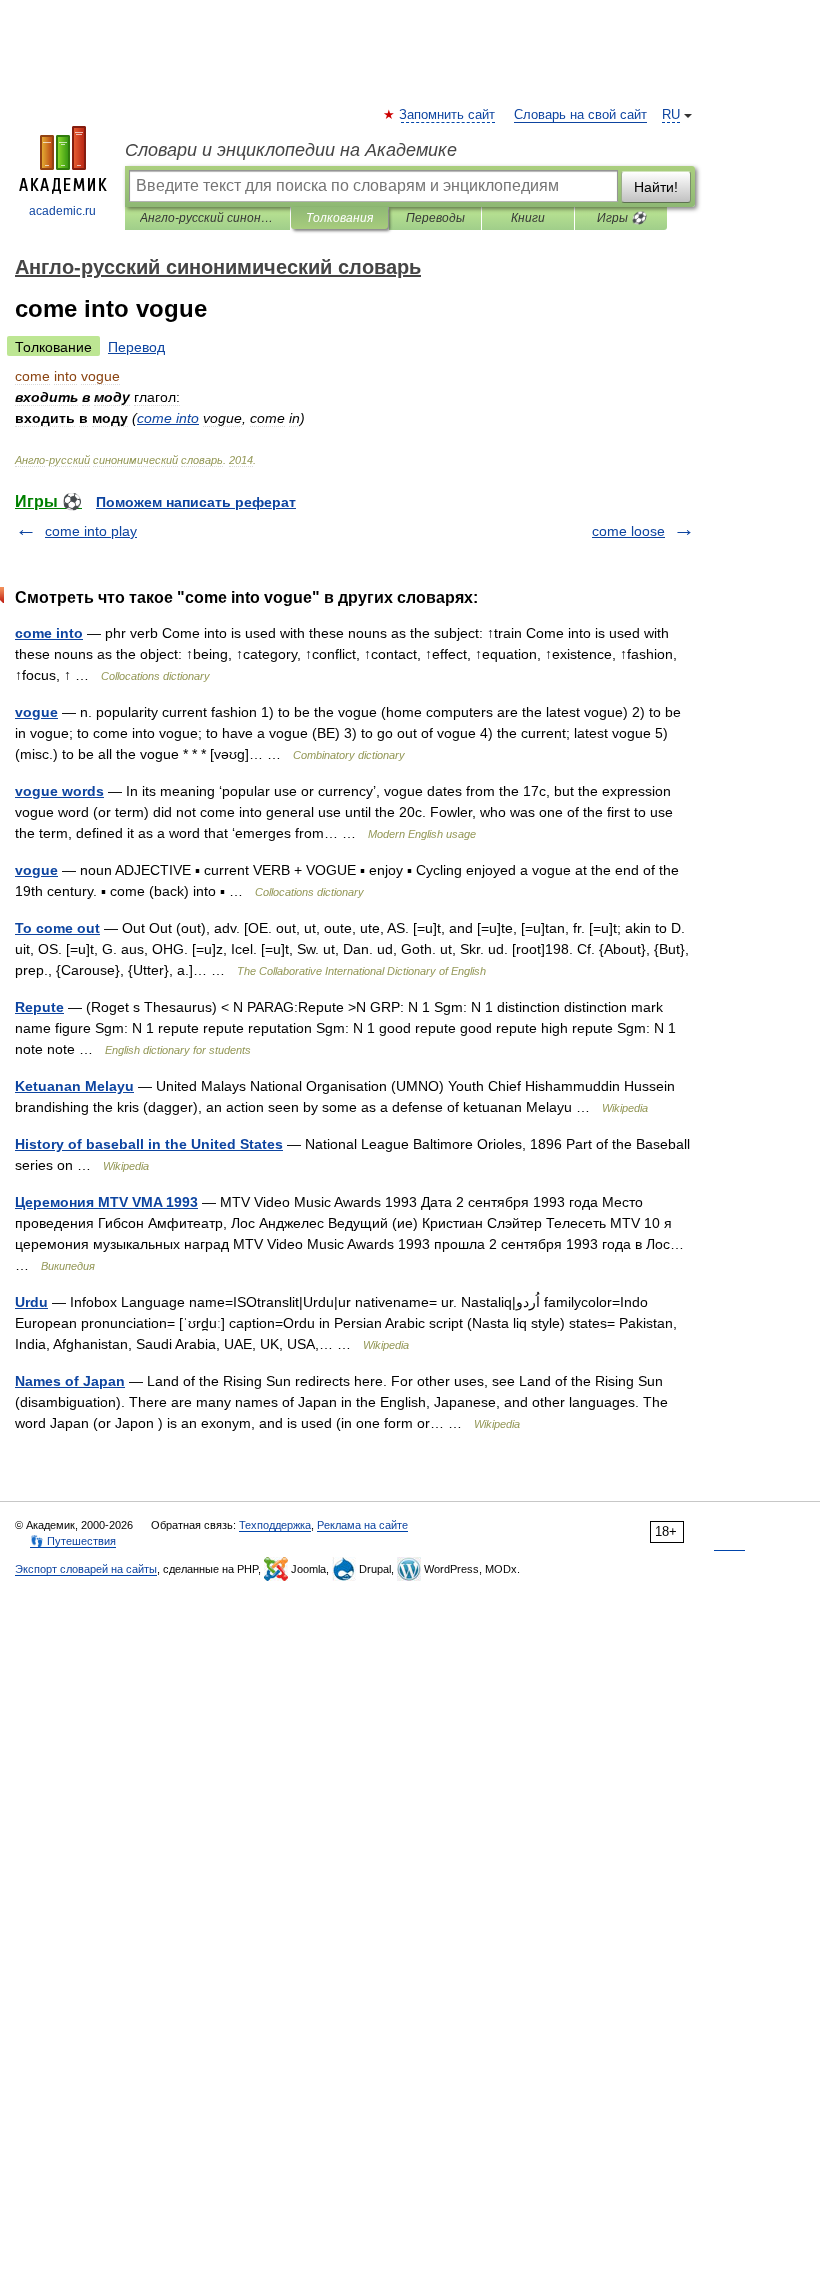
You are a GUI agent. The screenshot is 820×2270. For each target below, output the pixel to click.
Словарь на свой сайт (580, 115)
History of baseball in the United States (149, 1144)
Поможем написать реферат (196, 502)
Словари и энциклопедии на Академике (291, 150)
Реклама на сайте (362, 1525)
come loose (628, 531)
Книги (528, 218)
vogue (36, 712)
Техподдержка (275, 1525)
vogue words (59, 791)
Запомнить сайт (448, 115)
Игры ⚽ (621, 218)
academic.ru (62, 211)
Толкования (339, 218)
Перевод (136, 347)
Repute (39, 1007)
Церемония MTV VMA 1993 (106, 1202)
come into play (91, 531)
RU (671, 115)
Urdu (31, 1302)
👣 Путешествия (73, 1541)
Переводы (435, 218)
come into (49, 633)
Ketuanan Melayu (74, 1086)
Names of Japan (70, 1381)
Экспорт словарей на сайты (86, 1569)
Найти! (656, 187)
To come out (57, 928)
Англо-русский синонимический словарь (207, 218)
